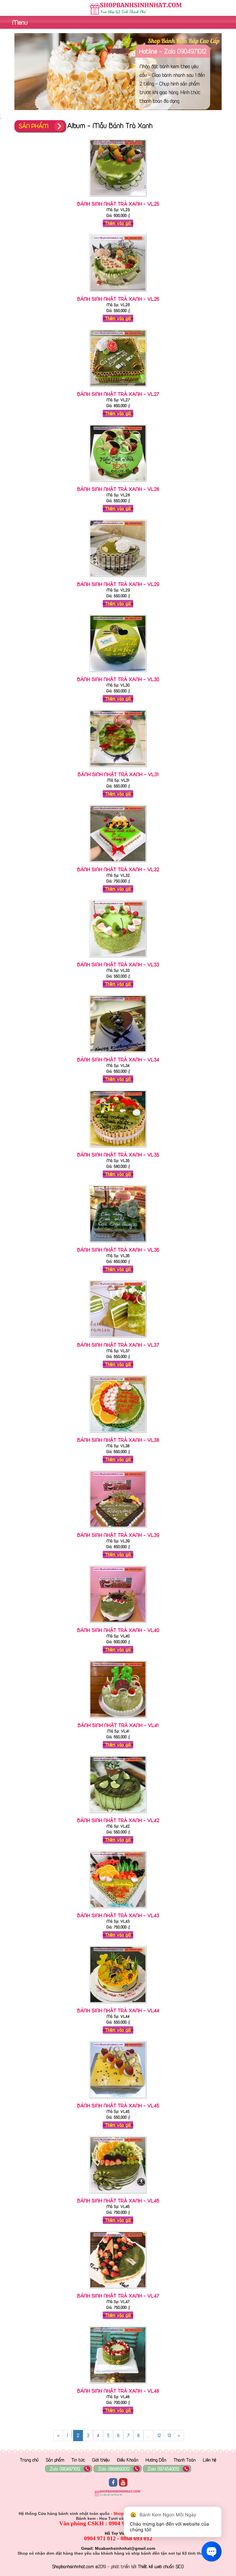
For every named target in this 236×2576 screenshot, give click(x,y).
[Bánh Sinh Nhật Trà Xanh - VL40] (118, 1624)
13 (169, 2435)
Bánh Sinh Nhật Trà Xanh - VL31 (118, 774)
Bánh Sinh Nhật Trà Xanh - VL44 (118, 2010)
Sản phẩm (55, 2460)
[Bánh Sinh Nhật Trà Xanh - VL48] (118, 2385)
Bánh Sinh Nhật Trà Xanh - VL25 (118, 204)
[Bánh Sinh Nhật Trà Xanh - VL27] (118, 388)
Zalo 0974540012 (163, 2469)
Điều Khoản (128, 2460)
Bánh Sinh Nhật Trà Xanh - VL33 (118, 964)
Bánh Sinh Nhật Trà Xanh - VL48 (118, 2391)
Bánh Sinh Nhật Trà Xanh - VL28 (118, 489)
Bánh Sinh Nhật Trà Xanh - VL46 (118, 2201)
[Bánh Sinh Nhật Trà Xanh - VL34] (118, 1054)
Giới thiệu (101, 2460)
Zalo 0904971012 (65, 2469)
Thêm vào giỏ (118, 223)
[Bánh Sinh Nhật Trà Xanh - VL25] (118, 198)
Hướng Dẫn (156, 2460)
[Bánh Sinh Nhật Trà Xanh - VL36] (118, 1244)
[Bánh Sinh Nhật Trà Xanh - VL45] (118, 2100)
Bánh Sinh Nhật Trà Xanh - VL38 (118, 1440)
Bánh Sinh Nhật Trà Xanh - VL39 (118, 1535)
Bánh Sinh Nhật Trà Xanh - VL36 (118, 1250)
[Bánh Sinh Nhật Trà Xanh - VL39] (118, 1529)
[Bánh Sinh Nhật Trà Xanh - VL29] (118, 578)
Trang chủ (29, 2460)
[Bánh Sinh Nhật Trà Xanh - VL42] (118, 1814)
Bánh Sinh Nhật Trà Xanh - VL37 (118, 1345)
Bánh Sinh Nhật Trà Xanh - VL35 (118, 1155)
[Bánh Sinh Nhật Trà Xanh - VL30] (118, 673)
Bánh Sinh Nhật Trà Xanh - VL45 (118, 2105)
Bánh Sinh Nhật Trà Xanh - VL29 (118, 584)
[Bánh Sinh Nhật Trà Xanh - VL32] (118, 864)
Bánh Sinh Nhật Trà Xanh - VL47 (118, 2296)
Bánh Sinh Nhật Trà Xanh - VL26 (118, 299)
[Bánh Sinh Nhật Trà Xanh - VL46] (118, 2195)
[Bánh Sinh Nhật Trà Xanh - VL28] (118, 483)
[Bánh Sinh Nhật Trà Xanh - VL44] (118, 2005)
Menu (19, 22)
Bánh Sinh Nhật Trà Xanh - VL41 (118, 1725)
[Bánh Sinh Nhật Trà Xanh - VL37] (118, 1339)
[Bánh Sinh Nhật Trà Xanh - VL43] (118, 1910)
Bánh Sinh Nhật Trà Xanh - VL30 (118, 679)
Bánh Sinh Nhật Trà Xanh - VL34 (118, 1060)
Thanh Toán (185, 2460)
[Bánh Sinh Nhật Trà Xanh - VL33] (118, 959)
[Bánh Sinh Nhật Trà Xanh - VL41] (118, 1719)
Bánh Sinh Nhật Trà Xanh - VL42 (118, 1820)
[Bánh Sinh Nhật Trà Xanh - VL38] (118, 1434)
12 (159, 2435)
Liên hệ (210, 2460)
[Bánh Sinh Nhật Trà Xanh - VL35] (118, 1149)
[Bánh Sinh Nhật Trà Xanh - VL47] (118, 2290)
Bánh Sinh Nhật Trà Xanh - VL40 (118, 1630)
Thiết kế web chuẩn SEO (161, 2566)
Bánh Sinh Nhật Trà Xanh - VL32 (118, 869)
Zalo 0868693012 (114, 2469)
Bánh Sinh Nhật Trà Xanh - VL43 (118, 1915)
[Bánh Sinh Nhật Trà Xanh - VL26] (118, 293)
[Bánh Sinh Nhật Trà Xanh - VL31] (118, 768)
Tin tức (78, 2460)
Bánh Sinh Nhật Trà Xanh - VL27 (118, 394)
